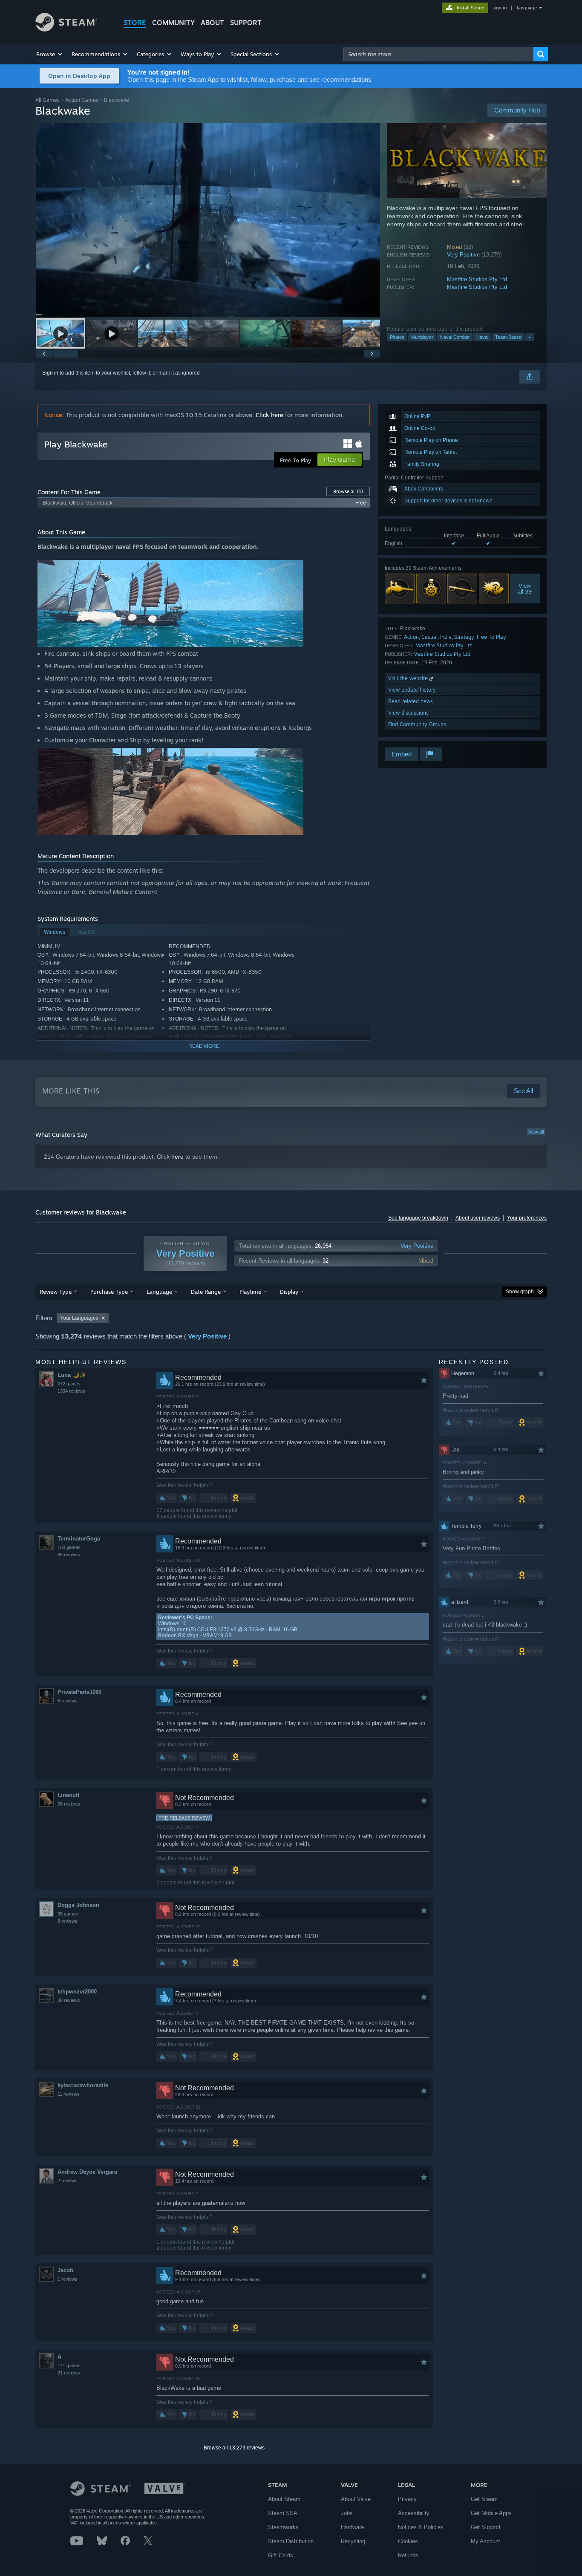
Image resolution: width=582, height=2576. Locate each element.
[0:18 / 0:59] (208, 220)
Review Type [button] (56, 1292)
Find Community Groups (417, 724)
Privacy (407, 2499)
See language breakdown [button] (418, 1218)
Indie (446, 637)
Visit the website (409, 678)
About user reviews (478, 1218)
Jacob (65, 2270)
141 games (69, 2365)
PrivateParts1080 (79, 1692)
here (177, 1157)
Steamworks (283, 2527)
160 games (69, 1547)
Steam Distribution (291, 2541)
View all (536, 1132)
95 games (68, 1914)
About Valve (356, 2499)
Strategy (464, 637)
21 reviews (69, 2373)
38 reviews (69, 1804)
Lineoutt (68, 1795)
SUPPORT (246, 23)
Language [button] (159, 1292)
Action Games (82, 100)
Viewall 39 (525, 588)
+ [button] (530, 337)
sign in (500, 8)
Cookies (408, 2541)
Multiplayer (422, 337)
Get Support (486, 2527)
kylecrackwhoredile (83, 2085)
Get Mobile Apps (491, 2513)
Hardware (352, 2527)
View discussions (408, 713)
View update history (412, 690)
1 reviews (68, 2279)
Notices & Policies (421, 2527)
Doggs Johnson (78, 1905)
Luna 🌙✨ (72, 1375)
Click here (269, 415)
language (527, 8)
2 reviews (68, 2181)
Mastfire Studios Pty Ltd (477, 279)
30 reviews (69, 2000)
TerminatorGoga (79, 1539)
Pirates (397, 337)
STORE (135, 23)
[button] (50, 54)
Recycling (353, 2541)
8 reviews (68, 1921)
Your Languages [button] (79, 1318)
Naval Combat (455, 337)
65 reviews (69, 1555)
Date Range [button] (206, 1292)
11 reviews (69, 2094)
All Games (48, 100)
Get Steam (484, 2499)
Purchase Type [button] (109, 1292)
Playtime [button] (250, 1292)
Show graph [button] (520, 1292)
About (212, 23)
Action (411, 637)
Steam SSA (283, 2513)
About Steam (284, 2499)
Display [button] (289, 1292)
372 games (69, 1384)
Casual (429, 637)
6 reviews (68, 1701)
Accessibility (414, 2513)
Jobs (347, 2513)
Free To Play (491, 637)
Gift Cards (281, 2555)
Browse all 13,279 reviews (234, 2448)
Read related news (411, 701)
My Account (485, 2541)
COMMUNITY (173, 23)
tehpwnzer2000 (77, 1992)
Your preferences (527, 1218)
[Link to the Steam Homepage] (66, 29)
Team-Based (508, 337)
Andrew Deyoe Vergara (87, 2172)
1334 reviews (71, 1391)
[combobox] (438, 54)
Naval (482, 337)
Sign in (50, 373)
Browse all (348, 491)
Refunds (408, 2555)
